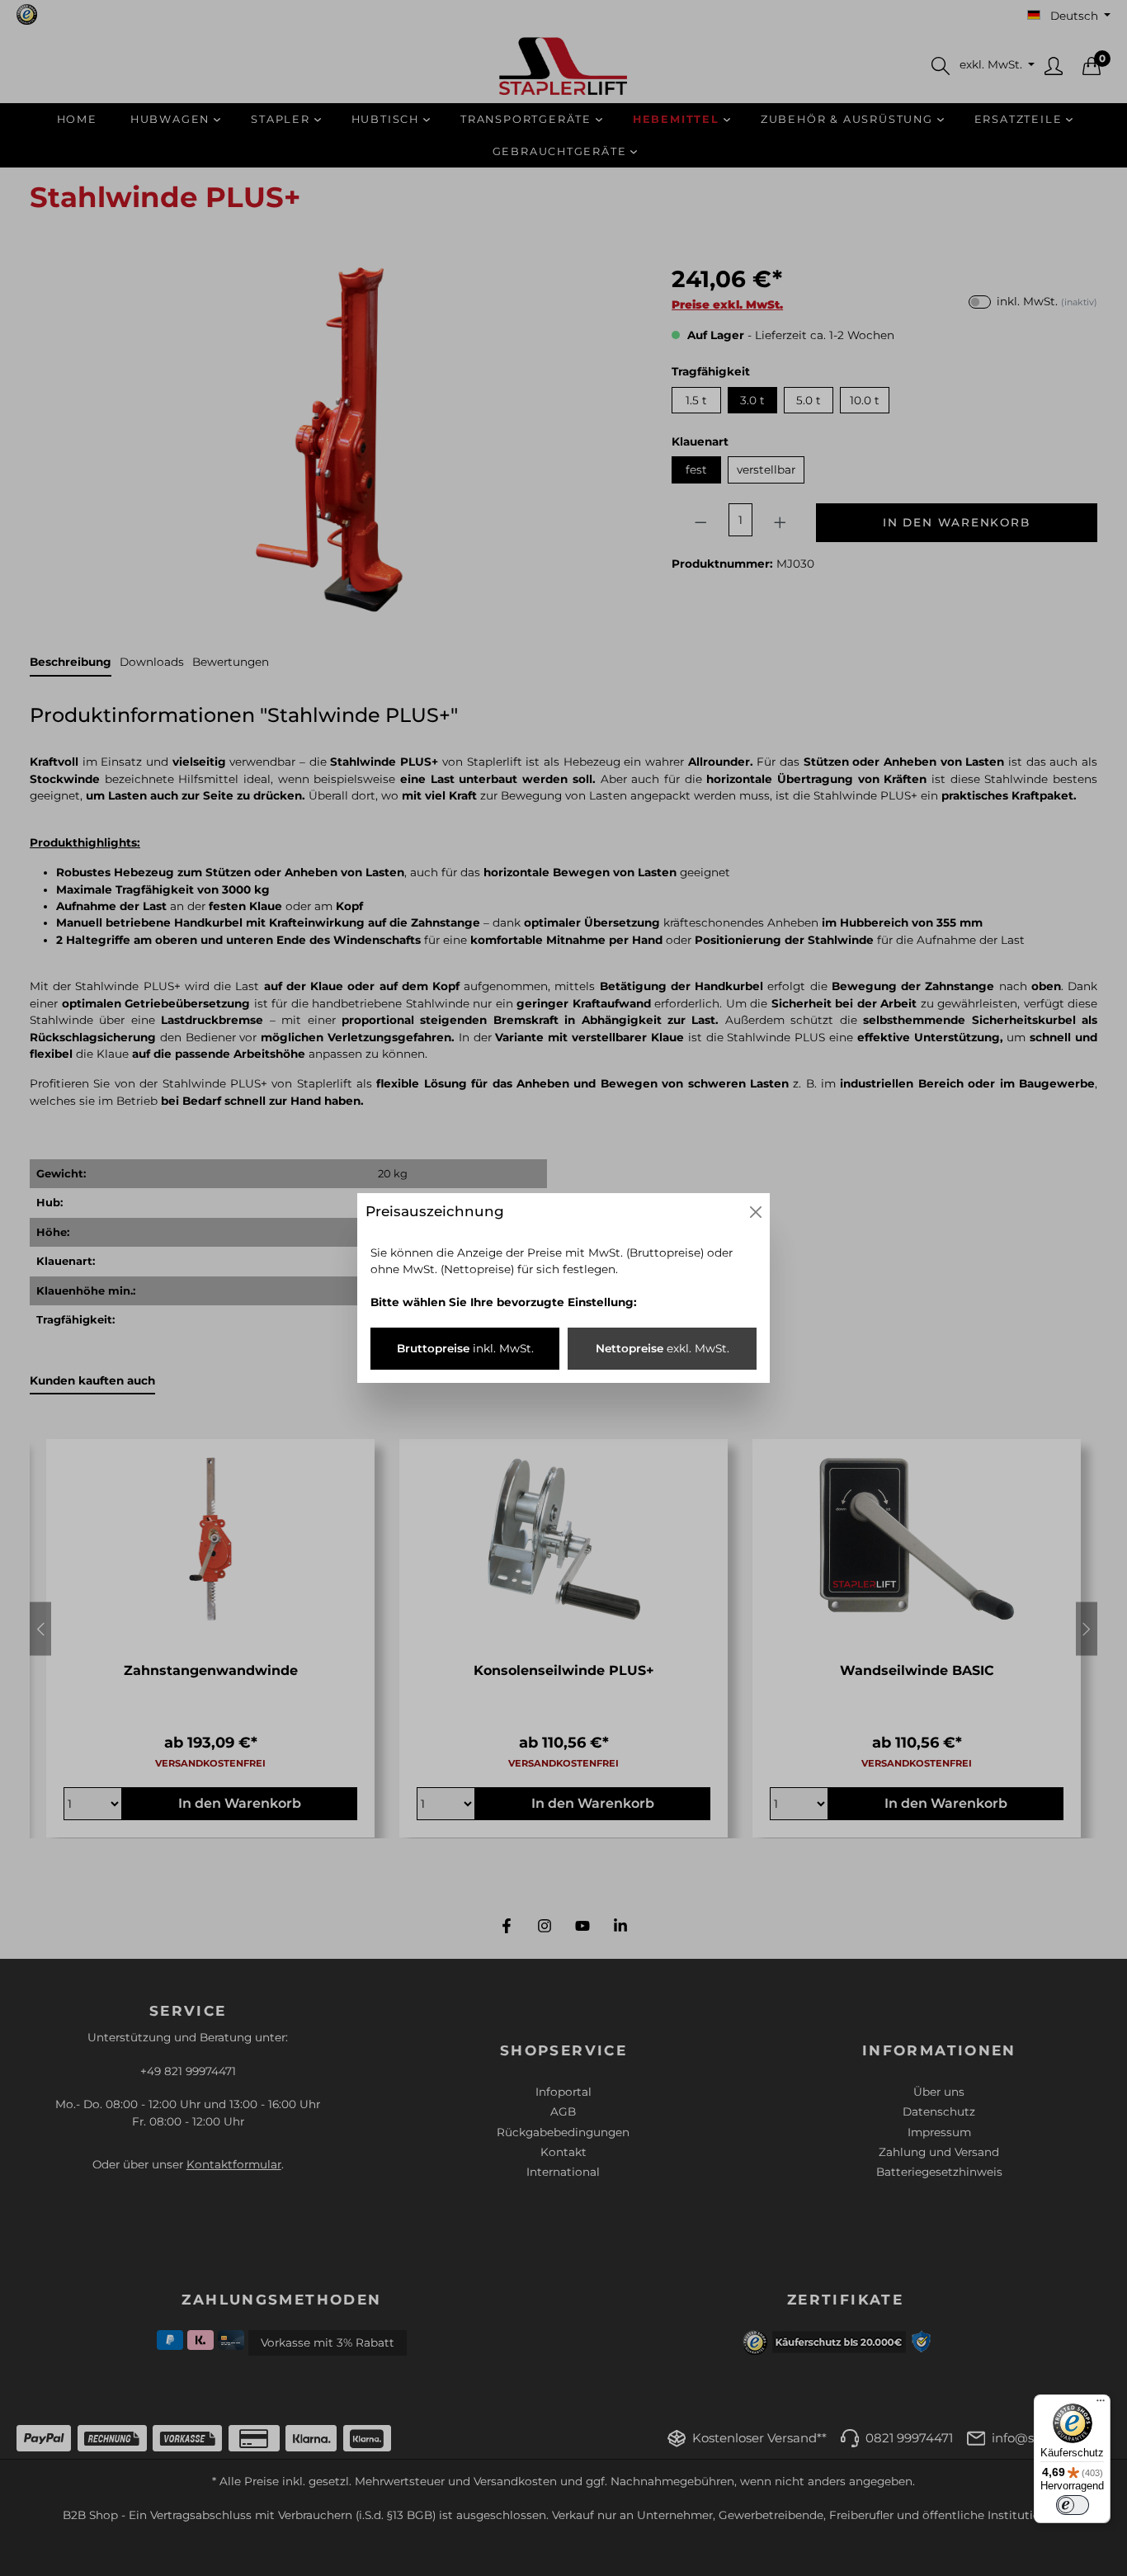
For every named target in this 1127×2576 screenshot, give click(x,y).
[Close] (756, 1212)
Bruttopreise (465, 1348)
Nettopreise (663, 1348)
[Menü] (1101, 2404)
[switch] (1073, 2505)
